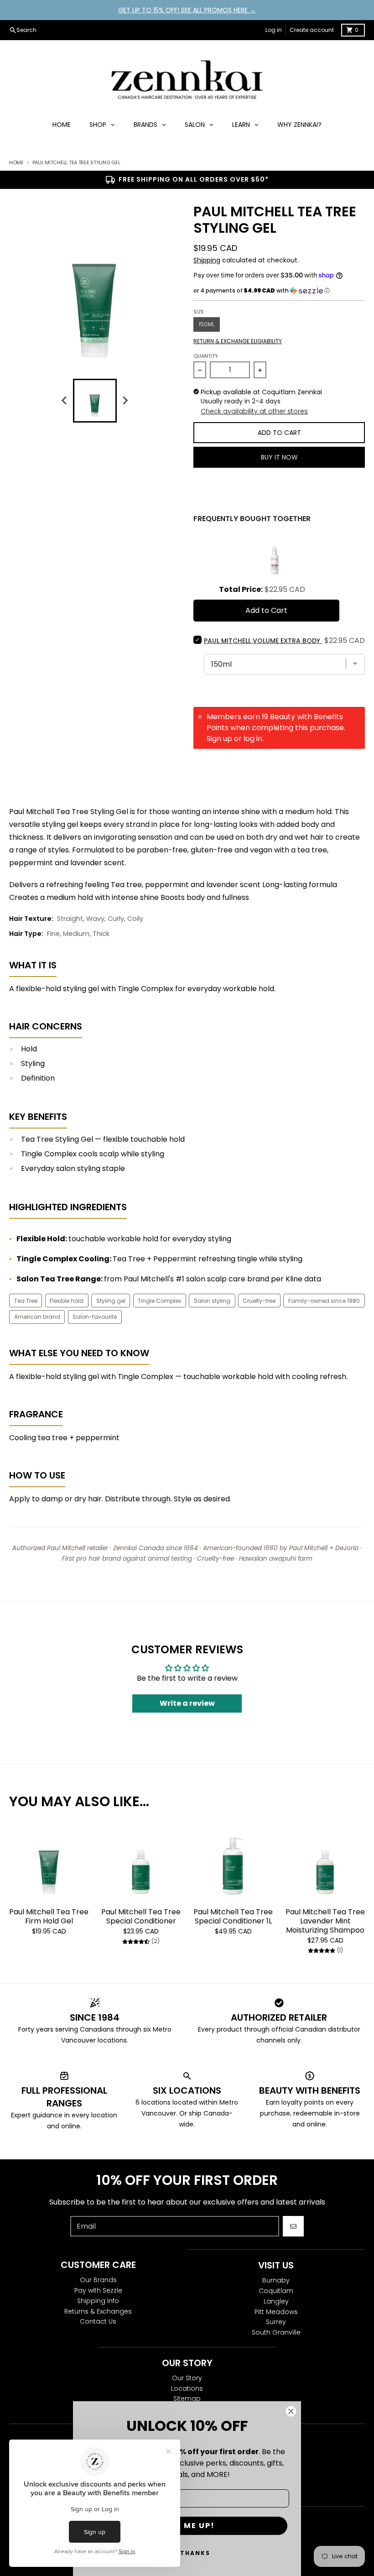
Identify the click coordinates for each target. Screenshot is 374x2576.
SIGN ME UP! (187, 2526)
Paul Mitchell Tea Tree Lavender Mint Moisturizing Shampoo (325, 1921)
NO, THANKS (187, 2553)
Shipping (207, 260)
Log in (274, 30)
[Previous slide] (65, 401)
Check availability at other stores (254, 411)
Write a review (187, 1703)
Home (16, 162)
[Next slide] (125, 401)
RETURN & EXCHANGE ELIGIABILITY (238, 341)
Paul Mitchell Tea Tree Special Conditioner (141, 1917)
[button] (279, 291)
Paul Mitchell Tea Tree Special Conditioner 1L (233, 1917)
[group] (95, 401)
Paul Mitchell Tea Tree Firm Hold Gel (49, 1917)
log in (253, 739)
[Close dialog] (291, 2411)
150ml (207, 324)
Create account (312, 30)
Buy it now (279, 457)
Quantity (206, 356)
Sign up (219, 739)
